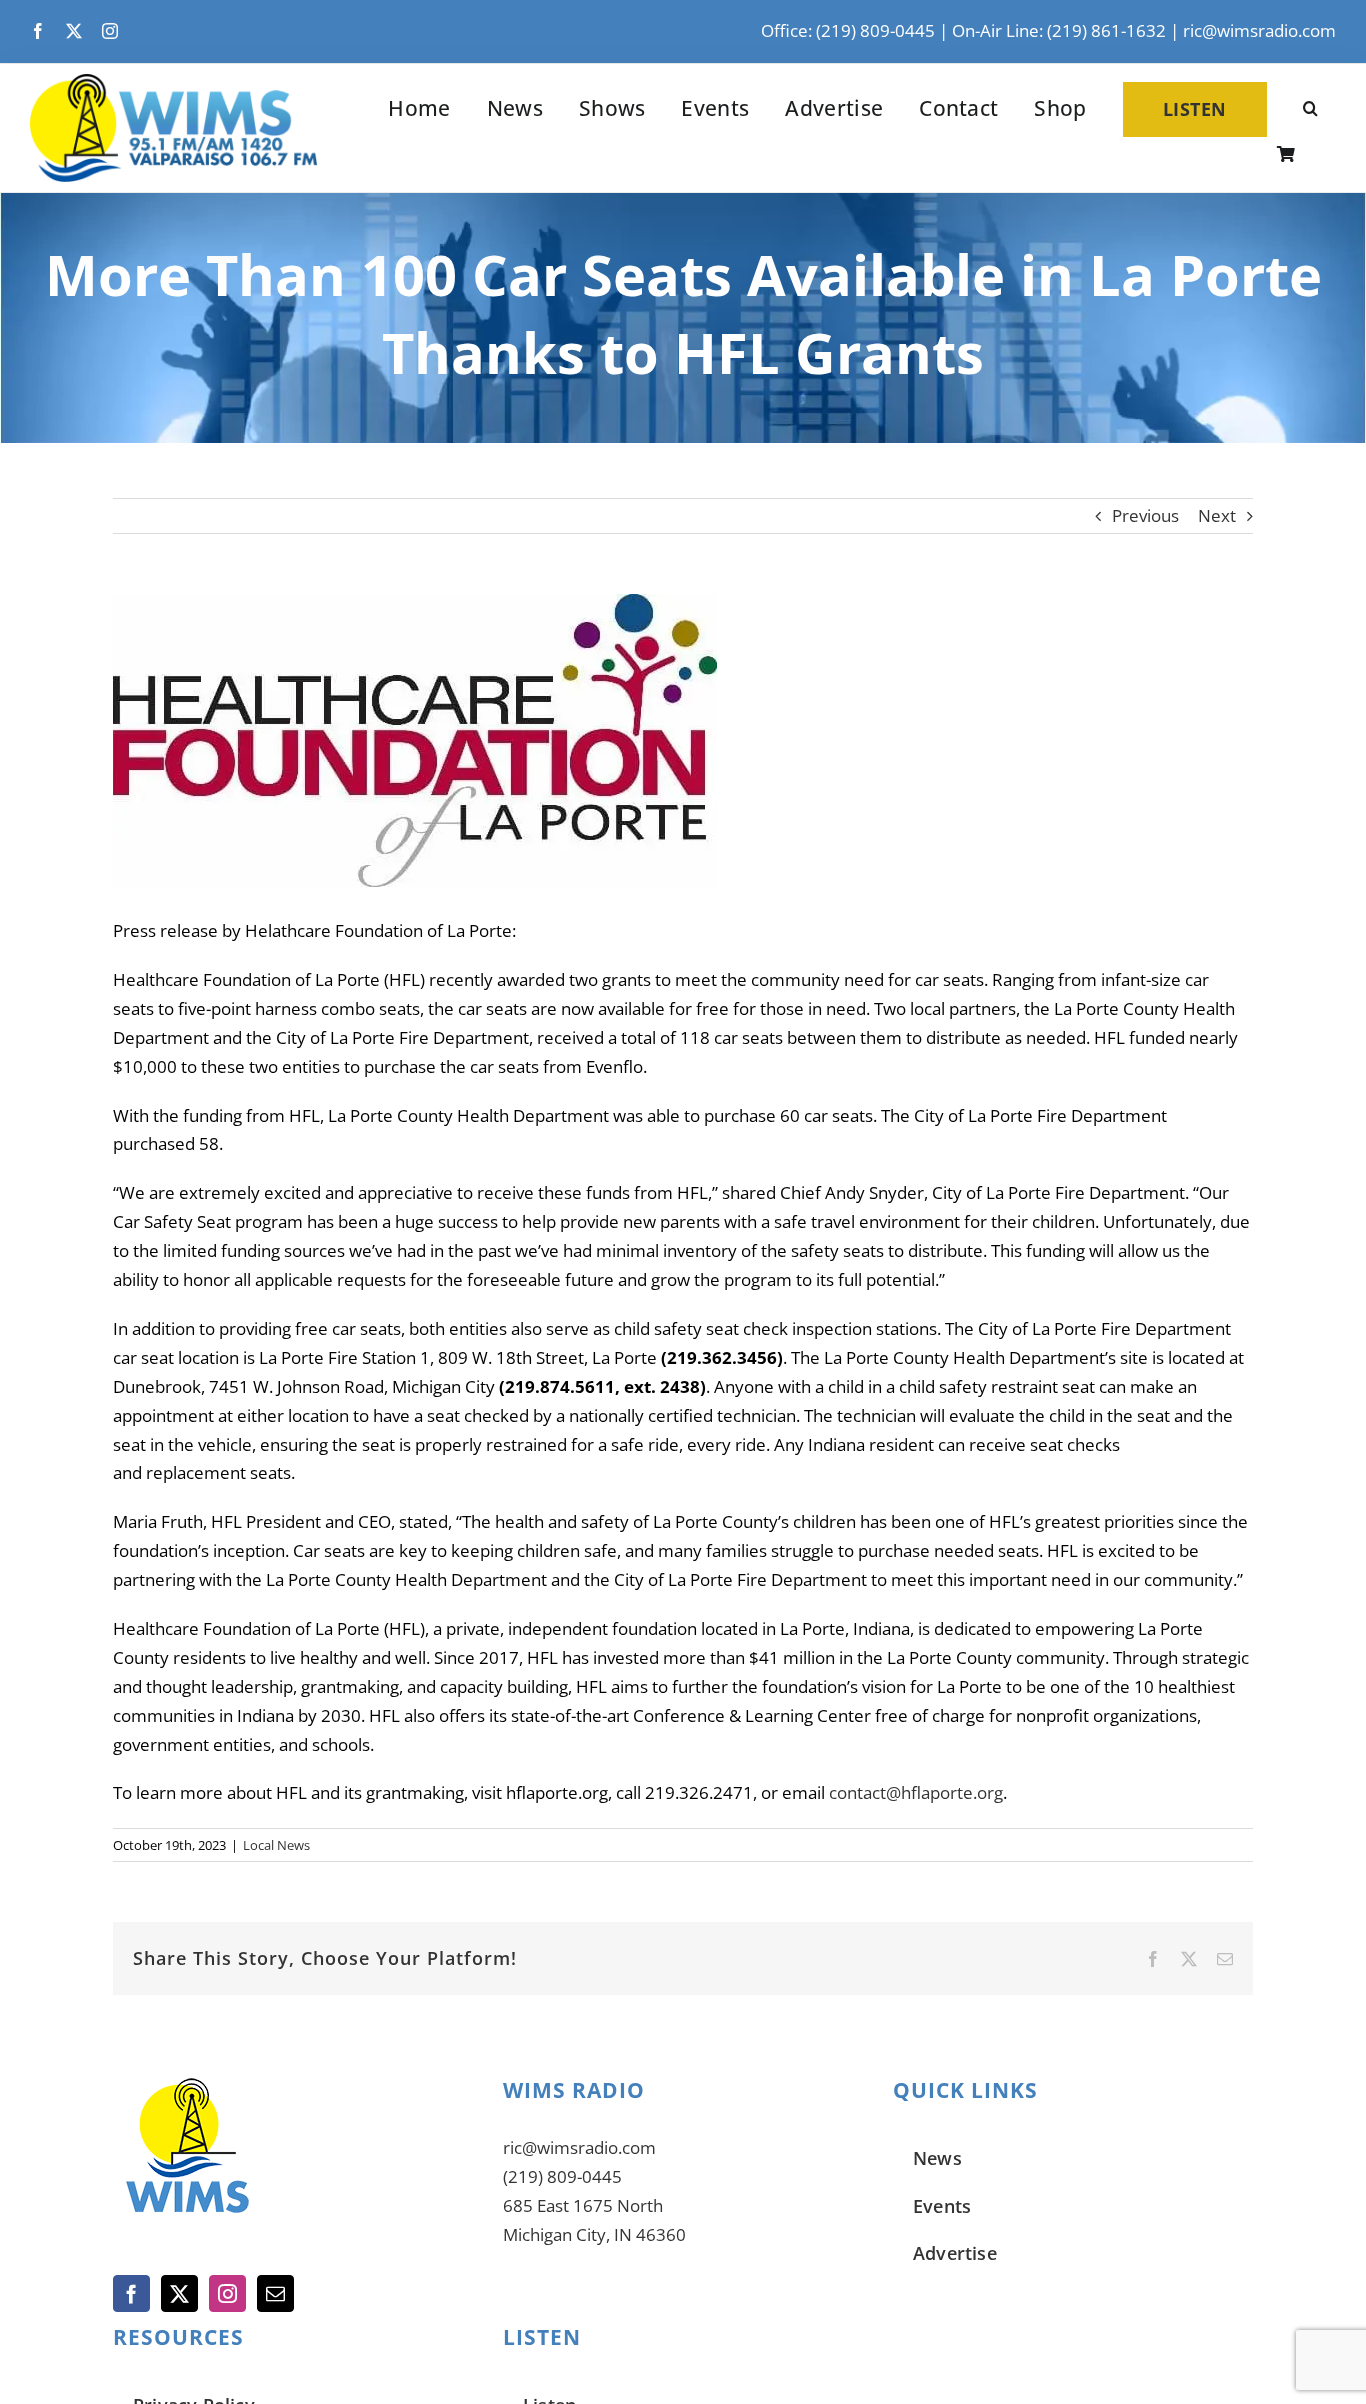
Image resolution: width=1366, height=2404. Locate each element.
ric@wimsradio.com (1259, 30)
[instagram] (110, 31)
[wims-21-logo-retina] (173, 82)
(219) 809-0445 (562, 2176)
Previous (1145, 515)
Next (1217, 515)
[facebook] (38, 31)
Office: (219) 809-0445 (848, 30)
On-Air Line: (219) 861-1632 (1059, 30)
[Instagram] (227, 2293)
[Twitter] (179, 2293)
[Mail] (275, 2293)
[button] (1310, 109)
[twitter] (74, 31)
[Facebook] (131, 2293)
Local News (276, 1845)
